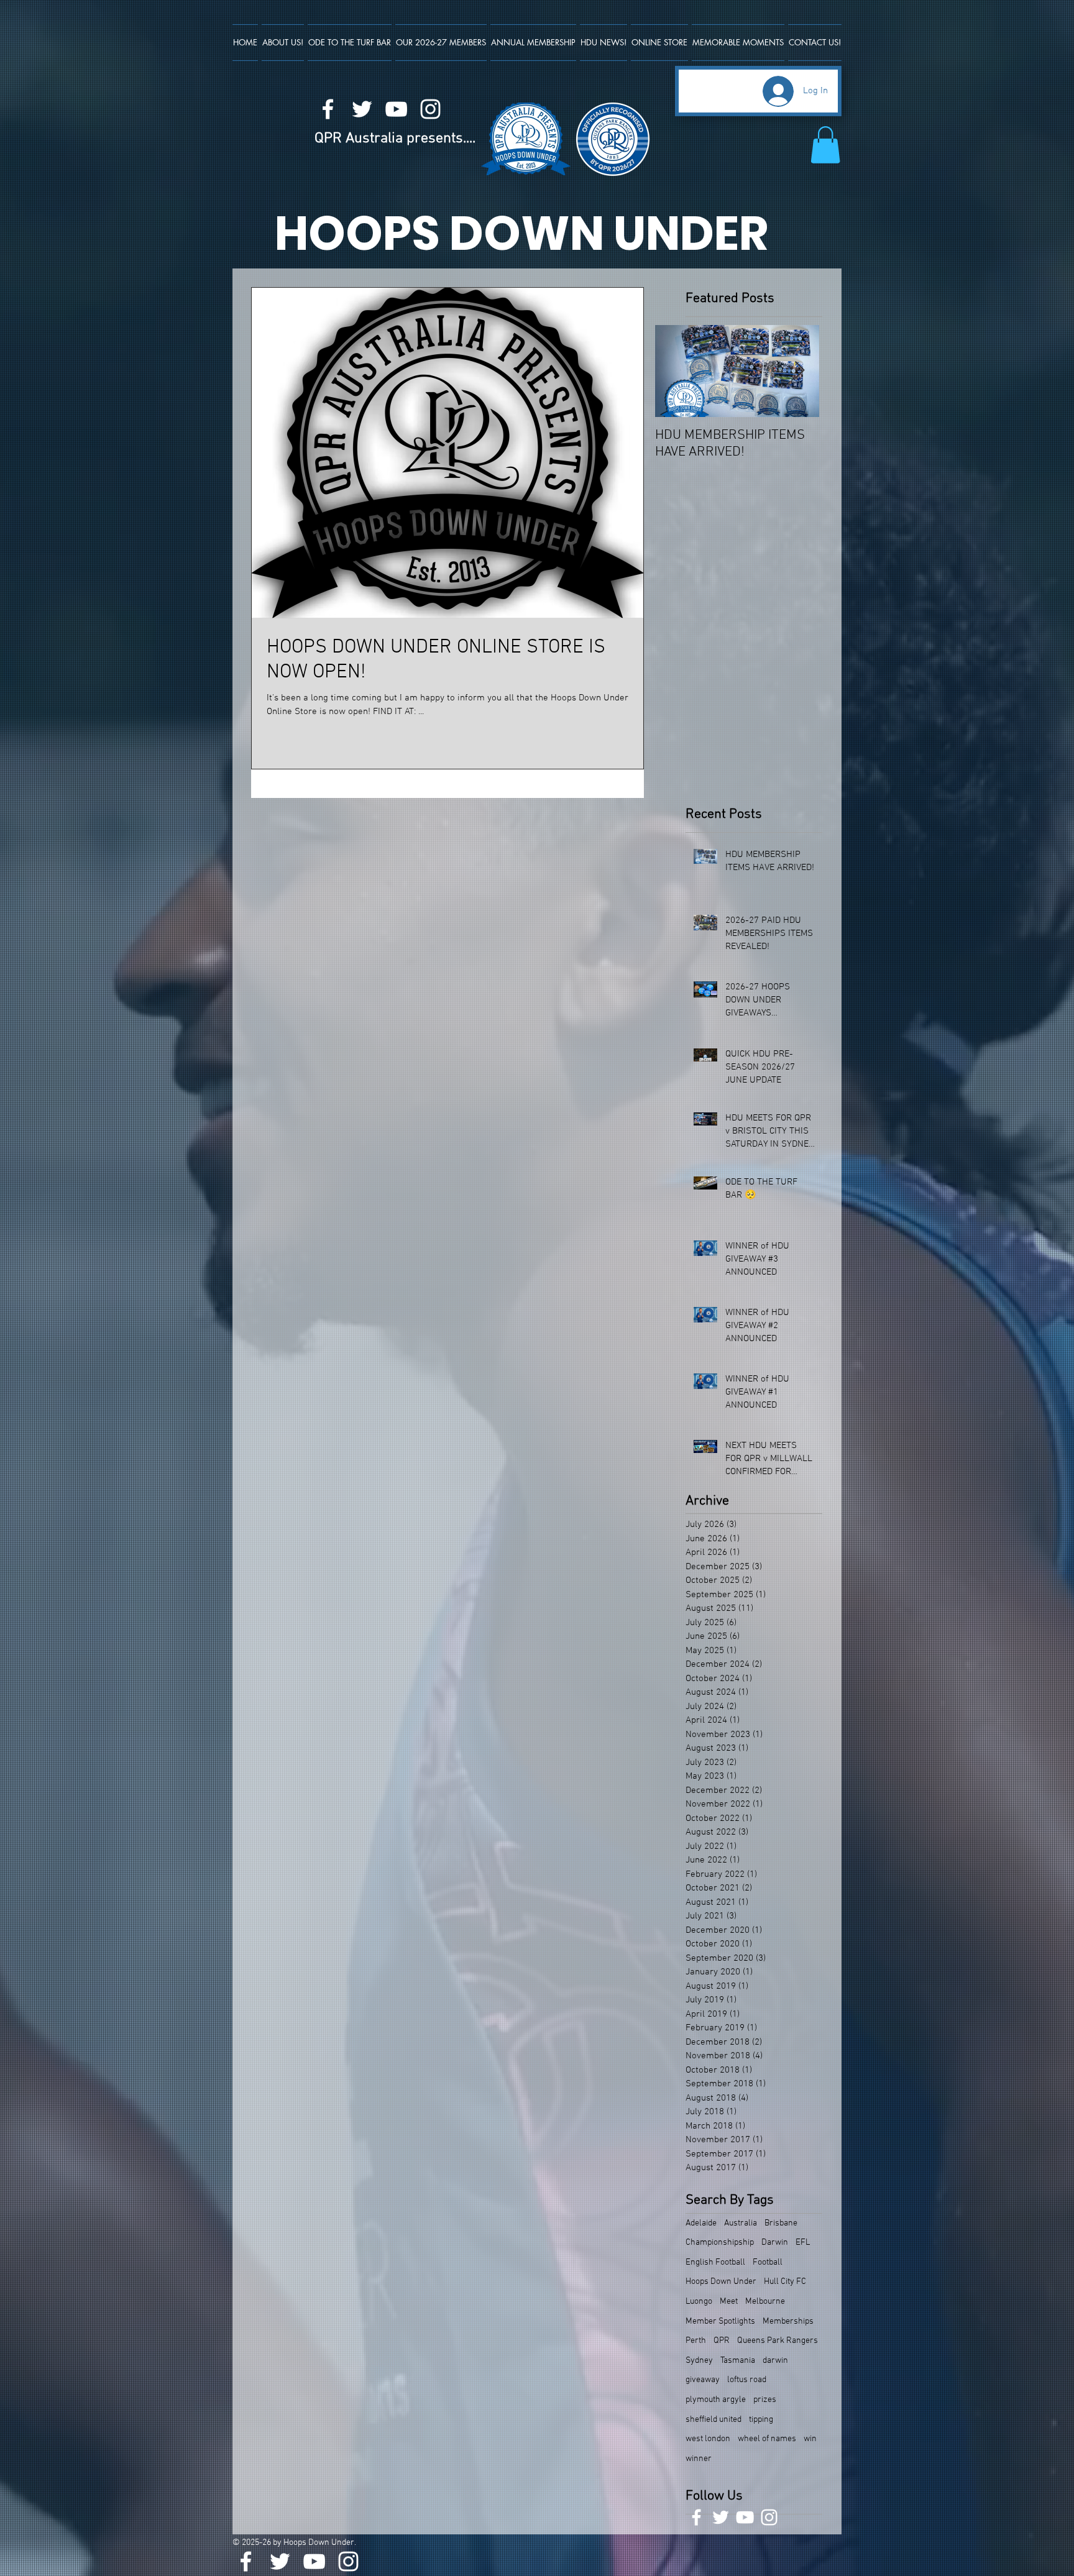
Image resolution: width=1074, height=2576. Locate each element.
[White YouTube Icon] (396, 109)
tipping (761, 2420)
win (810, 2439)
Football (768, 2262)
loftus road (747, 2380)
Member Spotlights (720, 2322)
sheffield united (714, 2420)
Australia (741, 2223)
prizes (765, 2400)
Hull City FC (785, 2282)
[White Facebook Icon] (328, 109)
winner (699, 2459)
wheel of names (767, 2439)
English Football (715, 2262)
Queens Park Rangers (778, 2341)
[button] (825, 145)
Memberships (788, 2322)
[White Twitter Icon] (362, 109)
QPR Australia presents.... (395, 139)
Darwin (775, 2243)
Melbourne (765, 2302)
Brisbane (781, 2223)
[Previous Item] (675, 371)
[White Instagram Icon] (430, 109)
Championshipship (720, 2243)
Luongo (699, 2302)
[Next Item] (799, 371)
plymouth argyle (716, 2400)
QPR (722, 2341)
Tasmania (738, 2361)
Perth (696, 2341)
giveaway (703, 2380)
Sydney (699, 2361)
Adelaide (701, 2223)
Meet (729, 2302)
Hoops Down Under (721, 2282)
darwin (775, 2361)
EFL (803, 2243)
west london (708, 2439)
